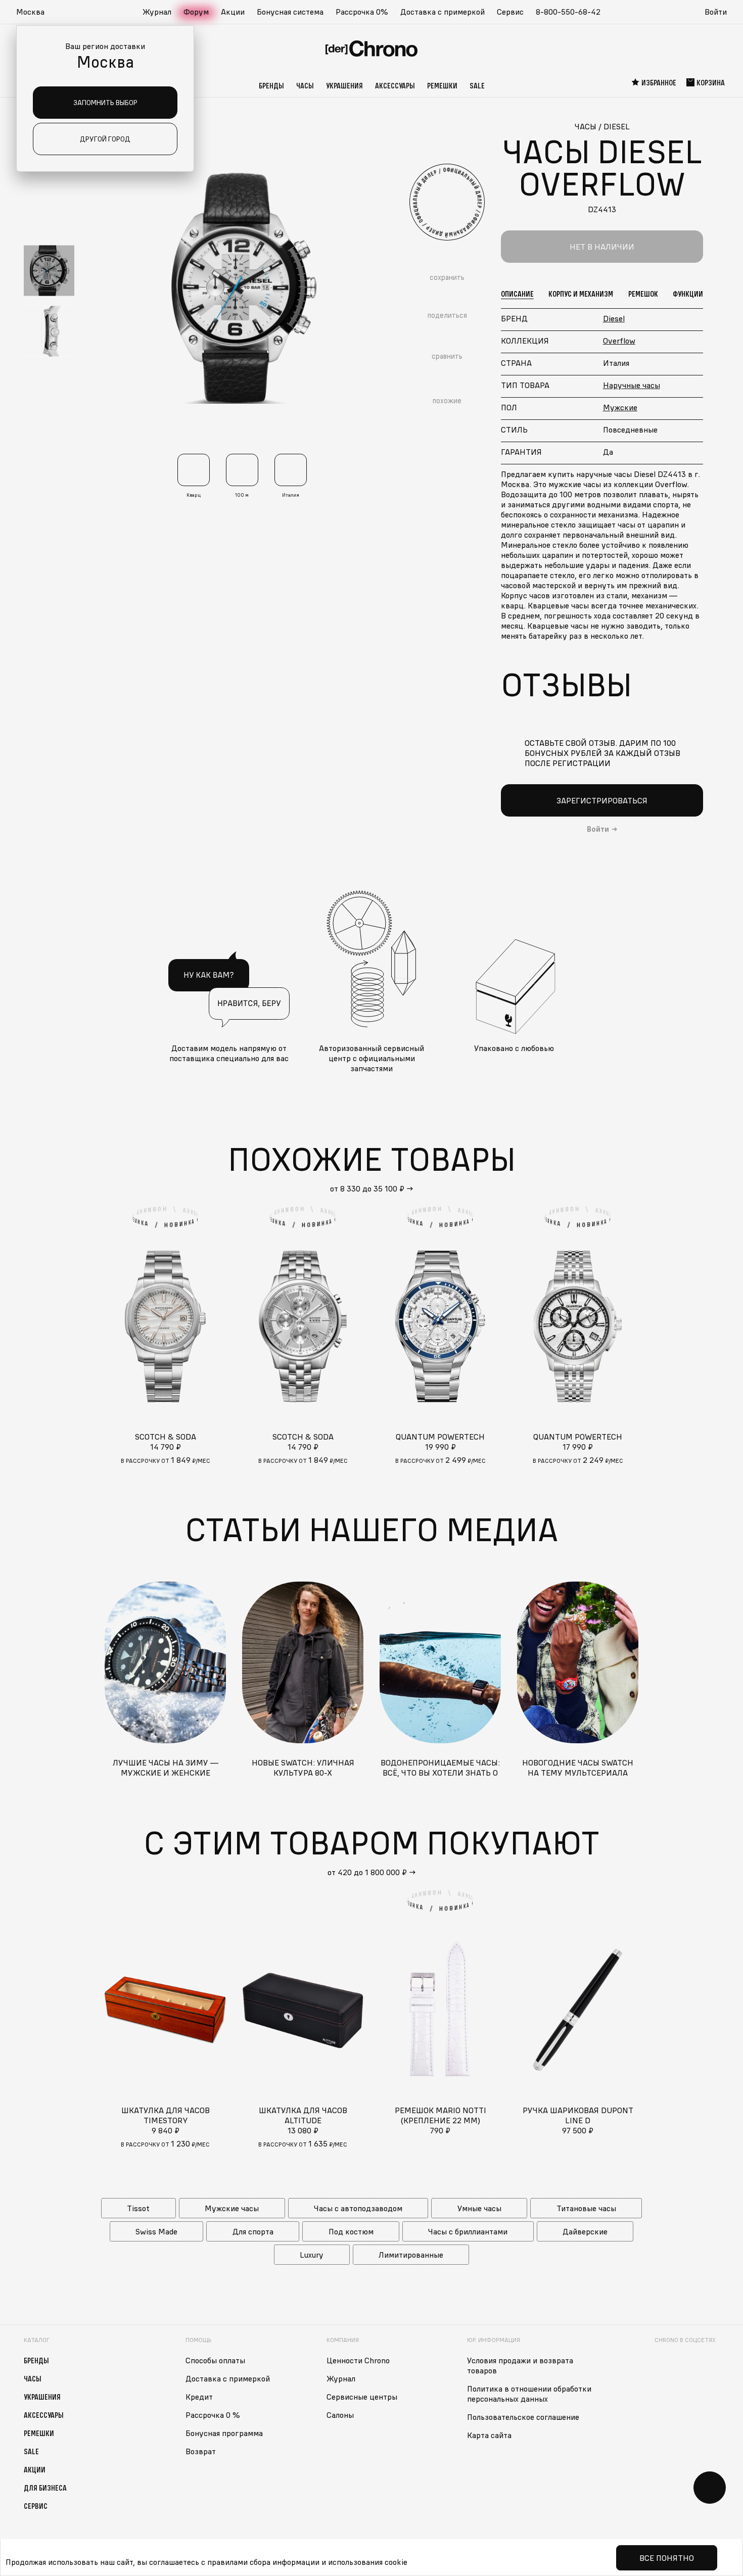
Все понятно (667, 2558)
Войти (716, 12)
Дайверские (585, 2231)
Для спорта (253, 2231)
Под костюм (351, 2231)
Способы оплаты (215, 2360)
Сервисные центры (362, 2397)
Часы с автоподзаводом (358, 2208)
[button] (35, 12)
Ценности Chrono (358, 2360)
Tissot (138, 2208)
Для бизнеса (45, 2488)
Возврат (201, 2451)
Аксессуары (395, 85)
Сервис (510, 12)
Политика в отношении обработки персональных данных (529, 2394)
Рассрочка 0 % (213, 2415)
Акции (233, 12)
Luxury (312, 2255)
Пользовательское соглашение (523, 2417)
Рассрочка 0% (362, 12)
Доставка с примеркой (443, 12)
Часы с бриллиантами (468, 2231)
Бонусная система (290, 12)
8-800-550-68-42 (568, 12)
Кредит (199, 2397)
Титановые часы (586, 2208)
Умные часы (479, 2208)
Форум (196, 12)
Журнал (157, 12)
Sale (477, 85)
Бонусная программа (224, 2433)
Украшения (344, 85)
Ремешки (442, 85)
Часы (305, 85)
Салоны (340, 2415)
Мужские (620, 407)
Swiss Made (156, 2231)
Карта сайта (489, 2435)
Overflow (619, 341)
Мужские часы (232, 2208)
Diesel (614, 318)
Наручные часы (632, 385)
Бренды (271, 85)
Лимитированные (411, 2255)
